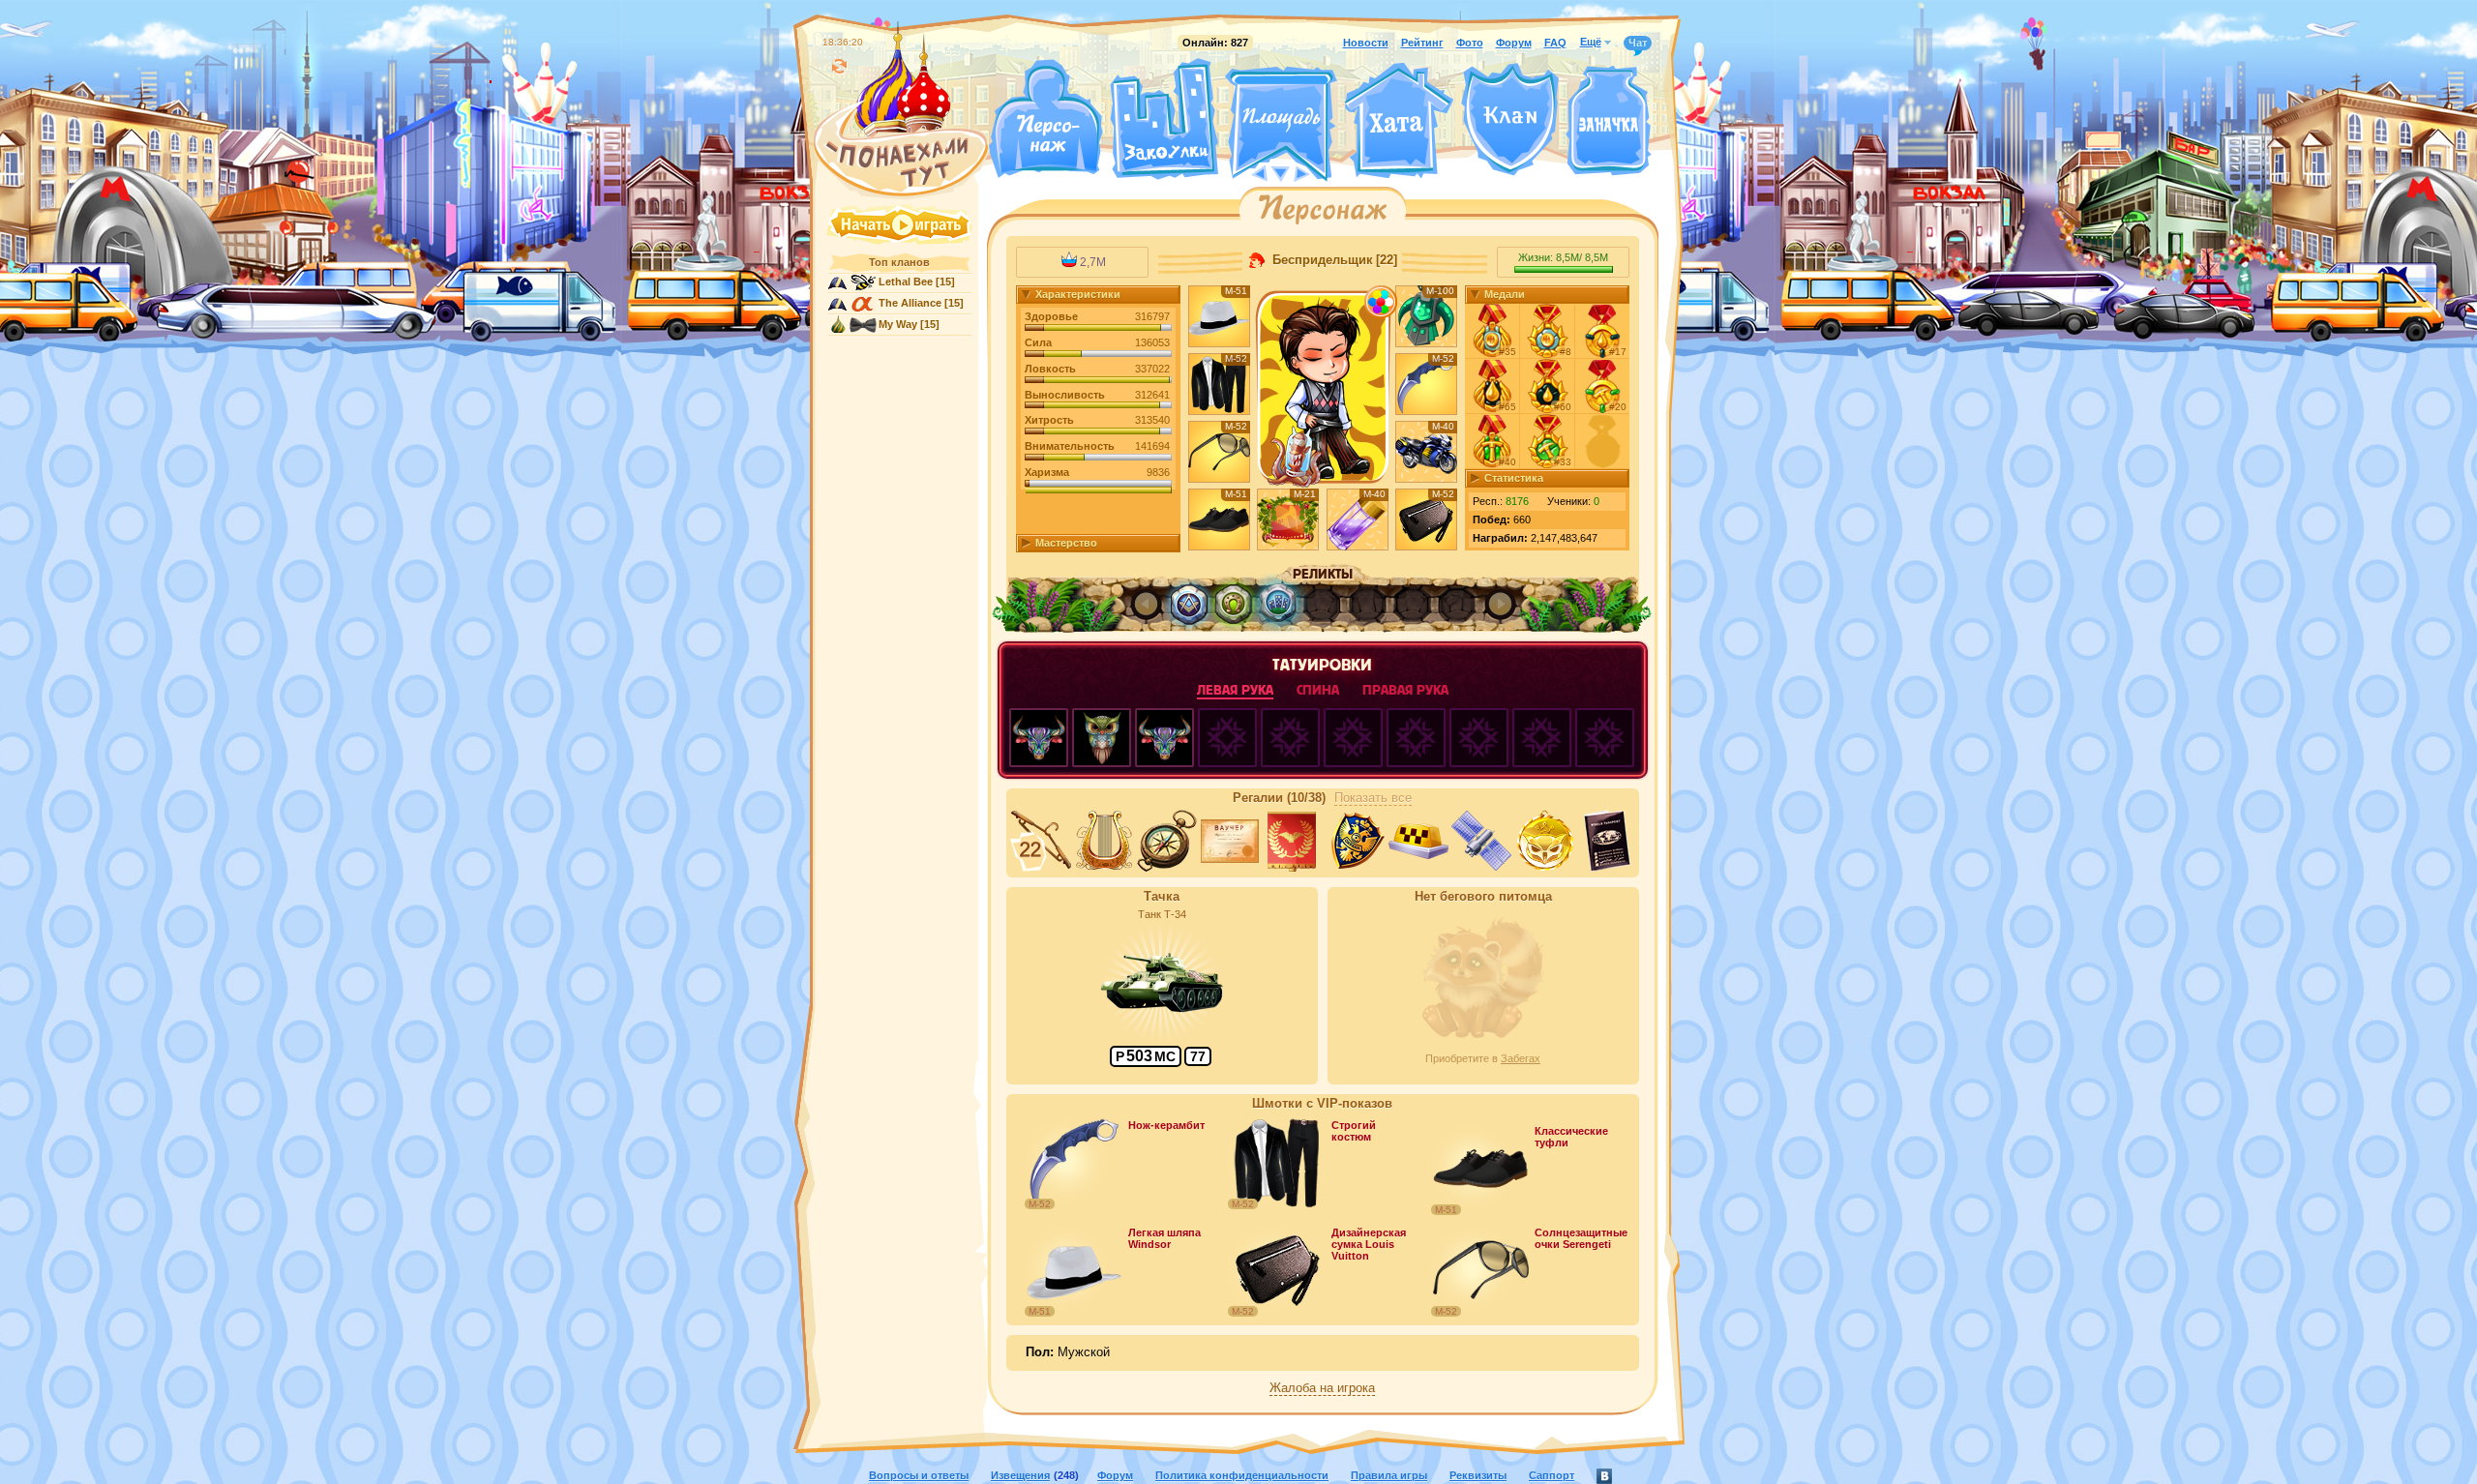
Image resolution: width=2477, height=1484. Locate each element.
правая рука (1405, 690)
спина (1318, 690)
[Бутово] (1281, 172)
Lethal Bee (906, 282)
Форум (1514, 43)
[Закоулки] (1164, 119)
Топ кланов (899, 262)
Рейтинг (1422, 43)
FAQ (1555, 43)
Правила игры (1389, 1475)
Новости (1366, 43)
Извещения (1020, 1475)
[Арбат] (1317, 172)
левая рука (1235, 690)
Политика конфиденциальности (1242, 1475)
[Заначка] (1609, 121)
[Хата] (1399, 121)
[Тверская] (1244, 172)
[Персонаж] (1045, 119)
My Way (898, 324)
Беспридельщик (1321, 260)
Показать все (1373, 798)
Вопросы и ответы (919, 1475)
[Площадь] (1281, 124)
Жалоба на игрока (1322, 1388)
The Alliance (910, 303)
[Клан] (1510, 119)
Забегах (1521, 1058)
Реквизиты (1478, 1475)
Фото (1470, 43)
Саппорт (1552, 1475)
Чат (1638, 43)
